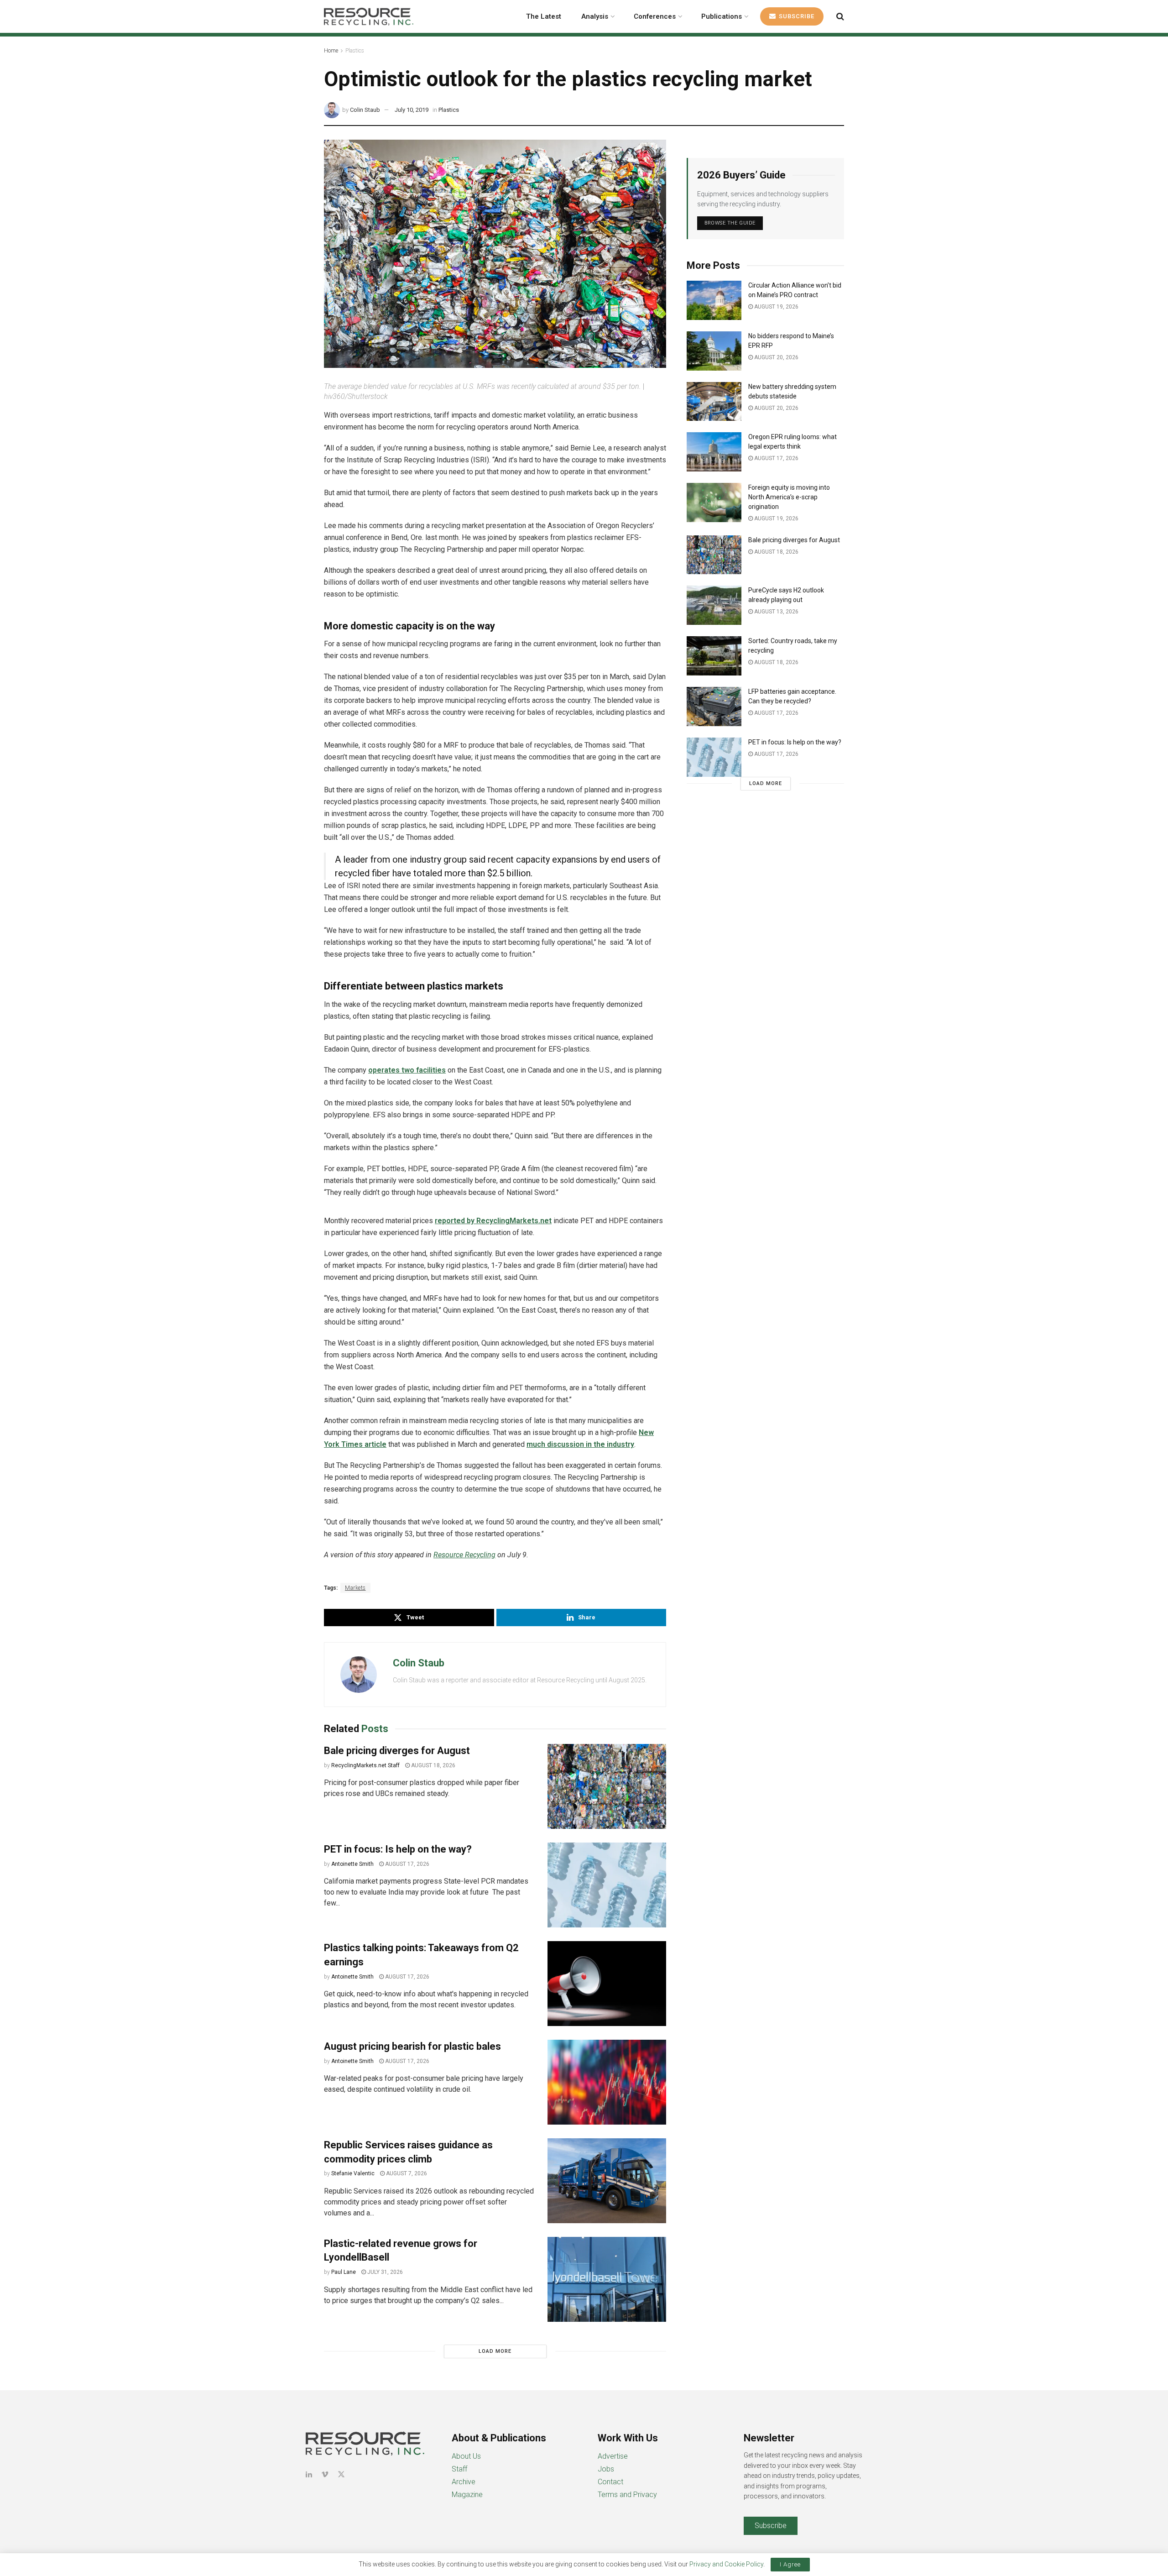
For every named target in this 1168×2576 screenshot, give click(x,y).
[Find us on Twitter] (341, 2474)
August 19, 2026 (776, 307)
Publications (722, 16)
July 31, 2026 (384, 2272)
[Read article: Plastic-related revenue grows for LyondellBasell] (607, 2279)
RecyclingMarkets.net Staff (365, 1765)
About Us (466, 2456)
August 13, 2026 (776, 612)
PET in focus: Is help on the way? (398, 1849)
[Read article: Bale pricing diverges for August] (607, 1786)
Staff (459, 2469)
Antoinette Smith (352, 1864)
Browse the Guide (730, 223)
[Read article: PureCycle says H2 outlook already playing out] (714, 605)
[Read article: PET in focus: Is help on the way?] (607, 1885)
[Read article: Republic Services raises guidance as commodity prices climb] (607, 2181)
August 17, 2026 (407, 1864)
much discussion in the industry (580, 1444)
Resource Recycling (464, 1555)
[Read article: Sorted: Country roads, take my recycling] (714, 656)
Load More (495, 2351)
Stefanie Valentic (353, 2173)
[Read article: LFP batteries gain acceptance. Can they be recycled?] (714, 707)
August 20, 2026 (776, 357)
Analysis (595, 16)
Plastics (355, 51)
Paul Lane (344, 2272)
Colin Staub (365, 110)
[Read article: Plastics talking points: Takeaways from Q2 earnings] (607, 1984)
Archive (464, 2482)
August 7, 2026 (406, 2173)
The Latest (544, 16)
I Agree (790, 2564)
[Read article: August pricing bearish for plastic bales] (607, 2082)
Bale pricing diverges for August (397, 1751)
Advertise (613, 2456)
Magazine (467, 2495)
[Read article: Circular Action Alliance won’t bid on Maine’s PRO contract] (714, 300)
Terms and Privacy (627, 2495)
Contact (610, 2482)
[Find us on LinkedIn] (309, 2474)
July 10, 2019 (412, 110)
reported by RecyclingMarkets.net (493, 1221)
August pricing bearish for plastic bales (412, 2046)
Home (331, 51)
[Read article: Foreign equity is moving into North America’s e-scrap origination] (714, 503)
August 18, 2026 (433, 1765)
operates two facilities (407, 1070)
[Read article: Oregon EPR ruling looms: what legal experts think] (714, 452)
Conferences (655, 16)
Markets (355, 1588)
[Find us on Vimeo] (325, 2474)
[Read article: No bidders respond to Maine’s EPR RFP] (714, 351)
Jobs (606, 2469)
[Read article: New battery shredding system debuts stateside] (714, 402)
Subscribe (796, 16)
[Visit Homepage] (369, 16)
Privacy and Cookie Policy (726, 2564)
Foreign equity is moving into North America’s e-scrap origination (789, 497)
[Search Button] (840, 16)
